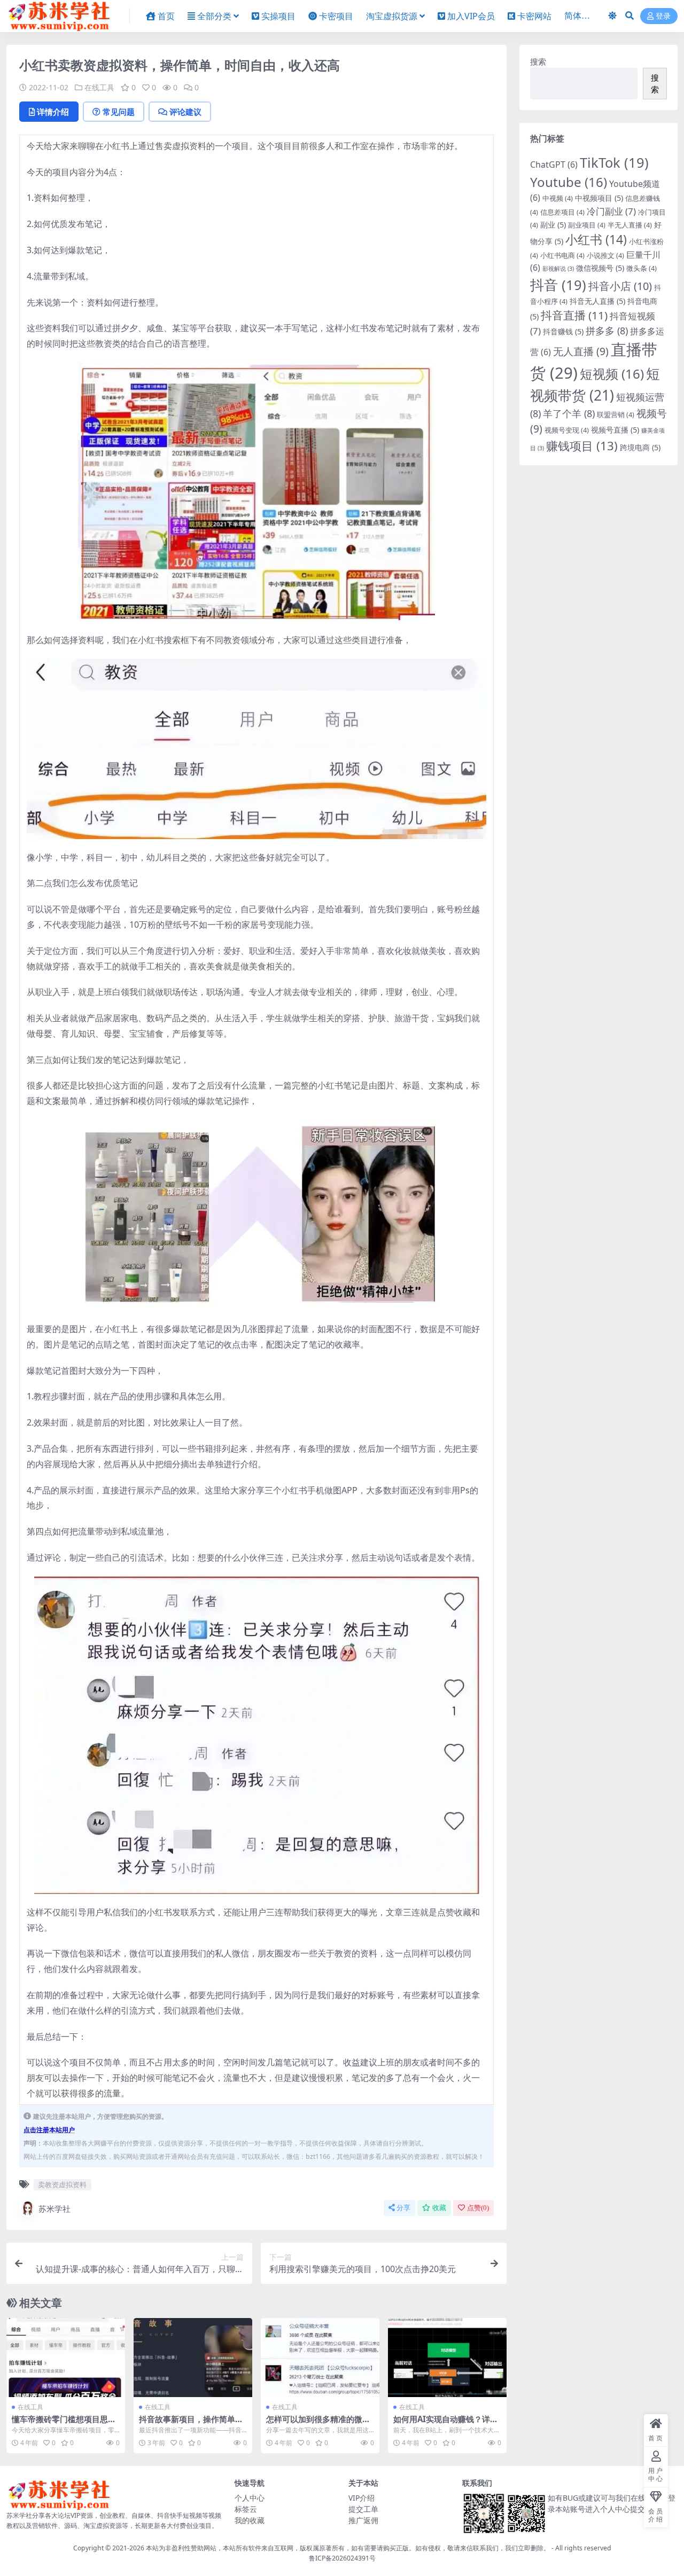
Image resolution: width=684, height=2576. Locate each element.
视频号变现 (567, 430)
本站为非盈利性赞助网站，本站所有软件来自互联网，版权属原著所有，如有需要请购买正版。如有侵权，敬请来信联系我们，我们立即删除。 (348, 2548)
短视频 (612, 374)
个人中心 (250, 2498)
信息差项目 (562, 212)
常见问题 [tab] (119, 112)
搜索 (538, 61)
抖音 (558, 285)
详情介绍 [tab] (53, 112)
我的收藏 (250, 2520)
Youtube (569, 182)
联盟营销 (616, 414)
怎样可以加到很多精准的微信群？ (318, 2424)
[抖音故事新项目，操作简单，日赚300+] (193, 2358)
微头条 (642, 268)
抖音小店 (620, 286)
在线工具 (99, 87)
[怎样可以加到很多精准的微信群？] (320, 2358)
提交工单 (363, 2509)
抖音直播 (574, 315)
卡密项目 (336, 16)
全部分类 (214, 16)
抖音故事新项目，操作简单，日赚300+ (191, 2424)
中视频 (558, 198)
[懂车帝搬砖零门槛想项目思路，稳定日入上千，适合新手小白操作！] (66, 2358)
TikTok (614, 162)
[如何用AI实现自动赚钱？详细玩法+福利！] (447, 2358)
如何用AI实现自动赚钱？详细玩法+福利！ (446, 2424)
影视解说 (558, 269)
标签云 (246, 2509)
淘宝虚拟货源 (392, 16)
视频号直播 (615, 430)
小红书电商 (562, 255)
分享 (403, 2208)
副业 (553, 225)
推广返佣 (363, 2520)
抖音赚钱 (563, 331)
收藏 (439, 2208)
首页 (166, 16)
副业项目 (587, 225)
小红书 (596, 239)
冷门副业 (611, 211)
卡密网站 (534, 16)
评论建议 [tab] (185, 112)
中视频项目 (599, 198)
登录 (663, 16)
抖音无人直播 (597, 301)
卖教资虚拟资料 (62, 2184)
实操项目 (278, 16)
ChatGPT (554, 165)
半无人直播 (630, 225)
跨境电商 (640, 447)
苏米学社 (55, 2209)
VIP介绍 (362, 2498)
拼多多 (607, 331)
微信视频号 (600, 268)
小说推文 (605, 255)
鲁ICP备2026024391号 (342, 2558)
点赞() (478, 2208)
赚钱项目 (582, 446)
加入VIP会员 (471, 16)
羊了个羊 (569, 413)
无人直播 (581, 351)
